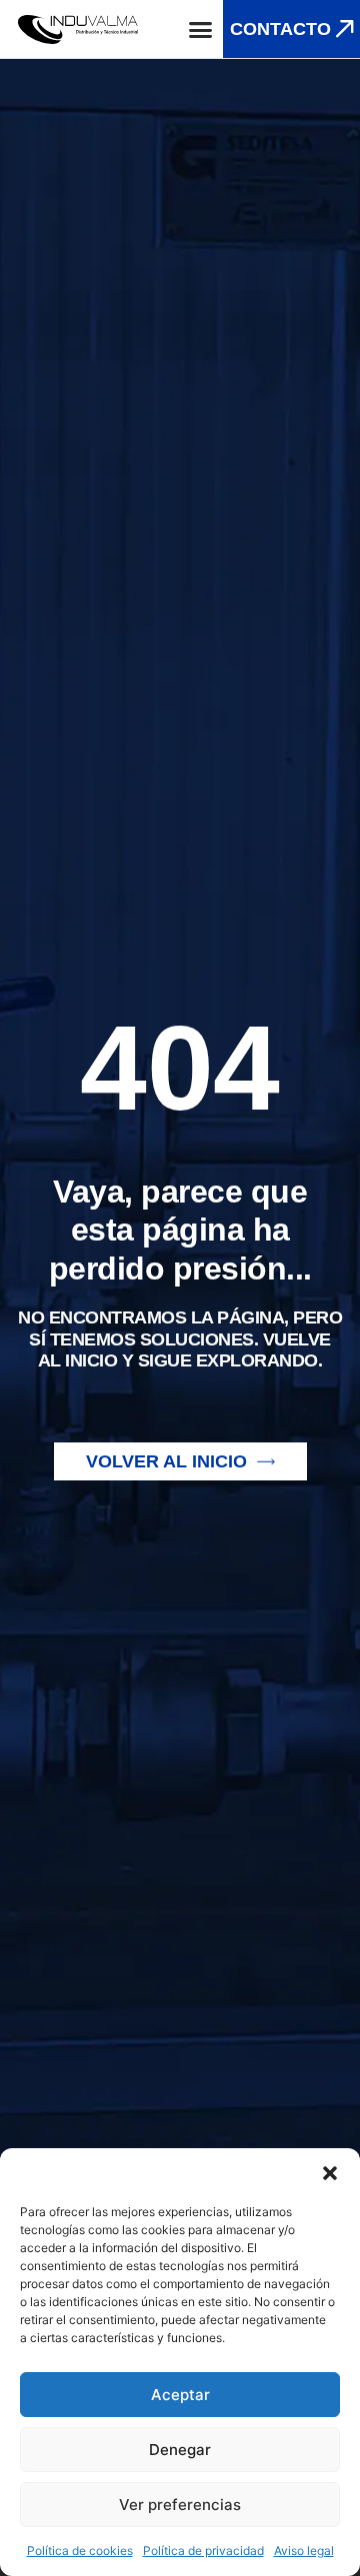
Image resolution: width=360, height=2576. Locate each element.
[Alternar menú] (200, 29)
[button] (330, 2173)
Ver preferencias (180, 2505)
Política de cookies (80, 2551)
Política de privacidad (203, 2551)
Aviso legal (304, 2551)
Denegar (180, 2450)
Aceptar (180, 2395)
